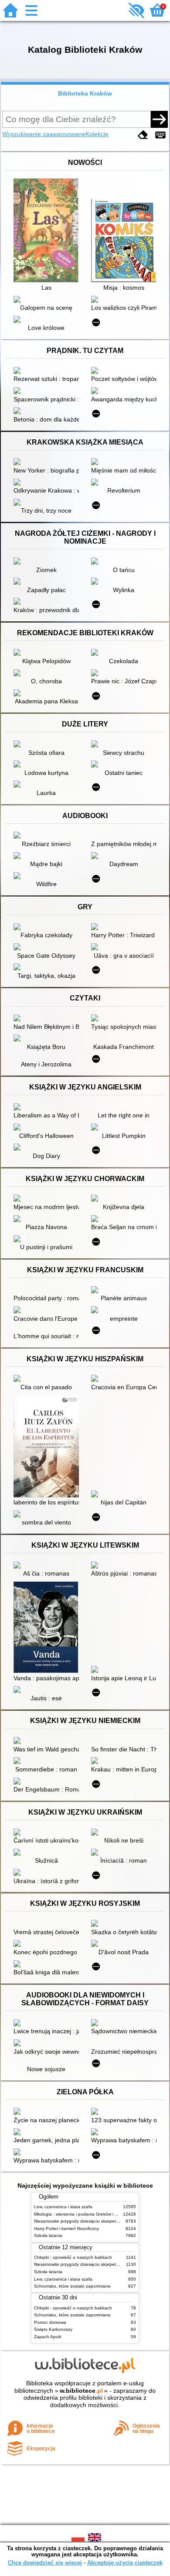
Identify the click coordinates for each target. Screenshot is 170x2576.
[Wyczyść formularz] (143, 135)
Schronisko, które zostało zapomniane (72, 2286)
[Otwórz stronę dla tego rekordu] (48, 231)
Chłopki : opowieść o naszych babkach (73, 2257)
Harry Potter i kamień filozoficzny (66, 2228)
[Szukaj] (159, 119)
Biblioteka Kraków (85, 93)
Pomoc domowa (50, 2322)
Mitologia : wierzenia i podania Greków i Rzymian (83, 2214)
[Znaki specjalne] (160, 135)
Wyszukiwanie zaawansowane (44, 134)
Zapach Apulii (48, 2337)
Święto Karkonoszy (53, 2329)
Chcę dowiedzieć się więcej (45, 2563)
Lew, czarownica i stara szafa (63, 2207)
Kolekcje (97, 134)
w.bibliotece (81, 2391)
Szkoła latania (48, 2235)
